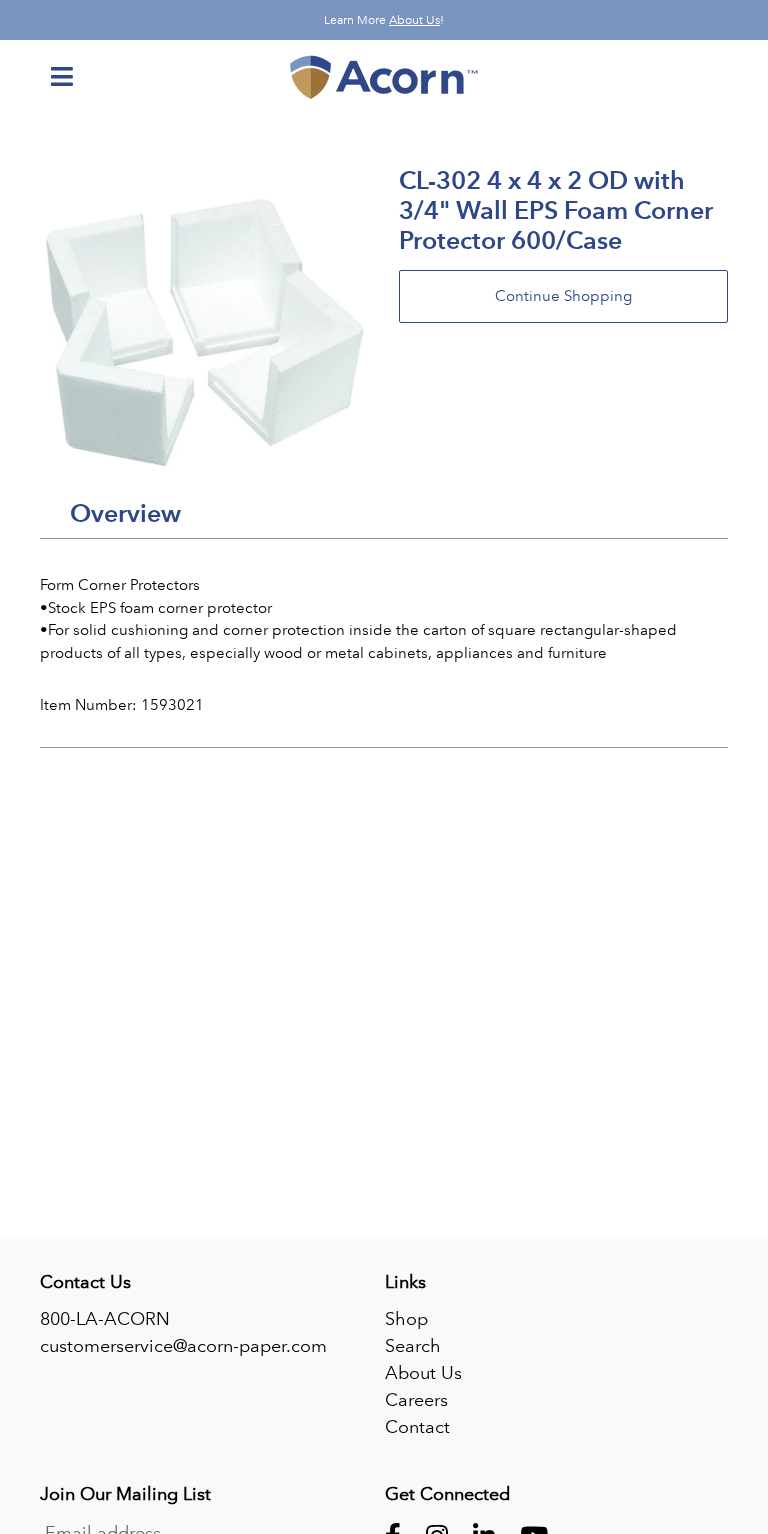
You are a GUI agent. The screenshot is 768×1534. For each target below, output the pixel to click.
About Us (414, 20)
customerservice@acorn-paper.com (183, 1346)
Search (413, 1346)
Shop (406, 1319)
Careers (416, 1400)
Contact (417, 1427)
